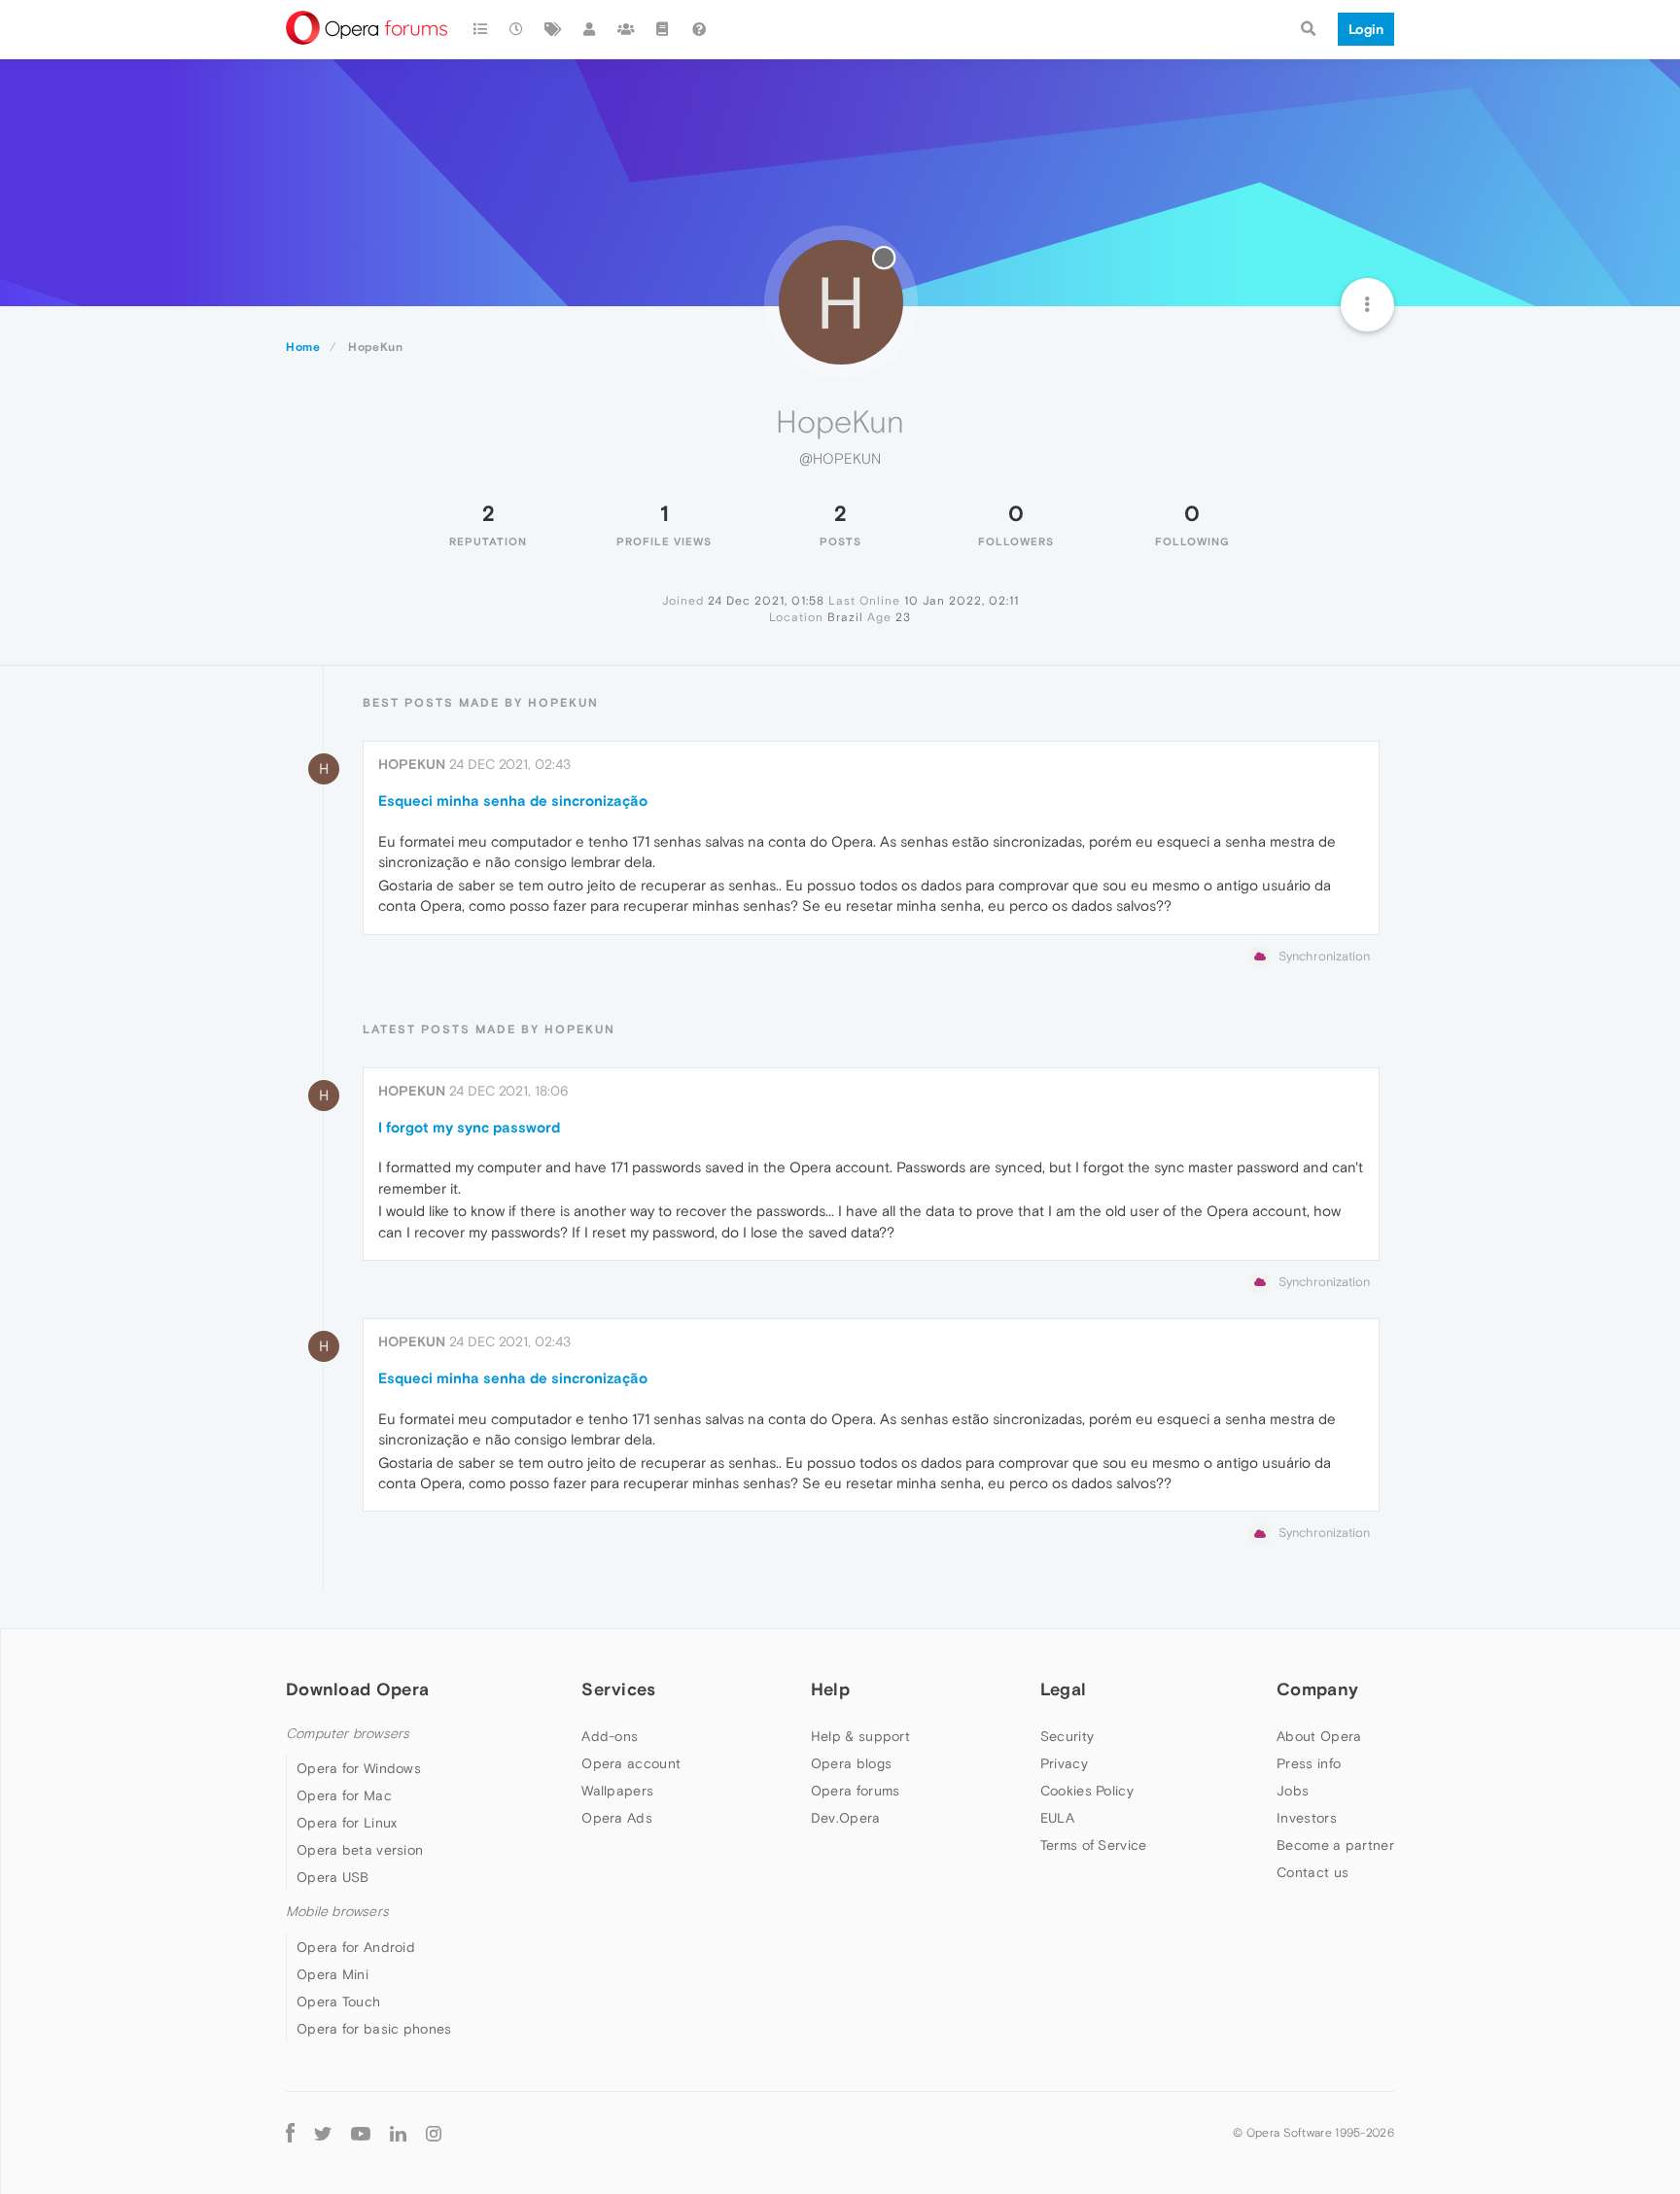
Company (1317, 1689)
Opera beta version (360, 1850)
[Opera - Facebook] (290, 2133)
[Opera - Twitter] (323, 2133)
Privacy (1064, 1763)
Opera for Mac (344, 1795)
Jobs (1293, 1791)
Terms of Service (1094, 1845)
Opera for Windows (359, 1768)
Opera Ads (617, 1818)
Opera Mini (332, 1974)
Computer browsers (348, 1734)
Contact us (1312, 1872)
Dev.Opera (846, 1818)
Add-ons (610, 1736)
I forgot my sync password (469, 1127)
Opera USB (333, 1877)
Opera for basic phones (374, 2029)
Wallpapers (617, 1791)
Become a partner (1335, 1845)
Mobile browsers (337, 1912)
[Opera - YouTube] (361, 2133)
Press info (1309, 1763)
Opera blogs (851, 1763)
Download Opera (357, 1689)
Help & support (860, 1736)
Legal (1064, 1689)
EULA (1057, 1818)
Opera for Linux (347, 1823)
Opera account (631, 1763)
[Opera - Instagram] (434, 2133)
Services (618, 1689)
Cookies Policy (1087, 1791)
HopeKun (412, 764)
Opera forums (856, 1791)
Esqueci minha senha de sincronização (513, 801)
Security (1067, 1736)
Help (830, 1689)
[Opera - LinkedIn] (398, 2133)
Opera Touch (338, 2002)
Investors (1307, 1818)
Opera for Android (356, 1947)
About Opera (1319, 1736)
